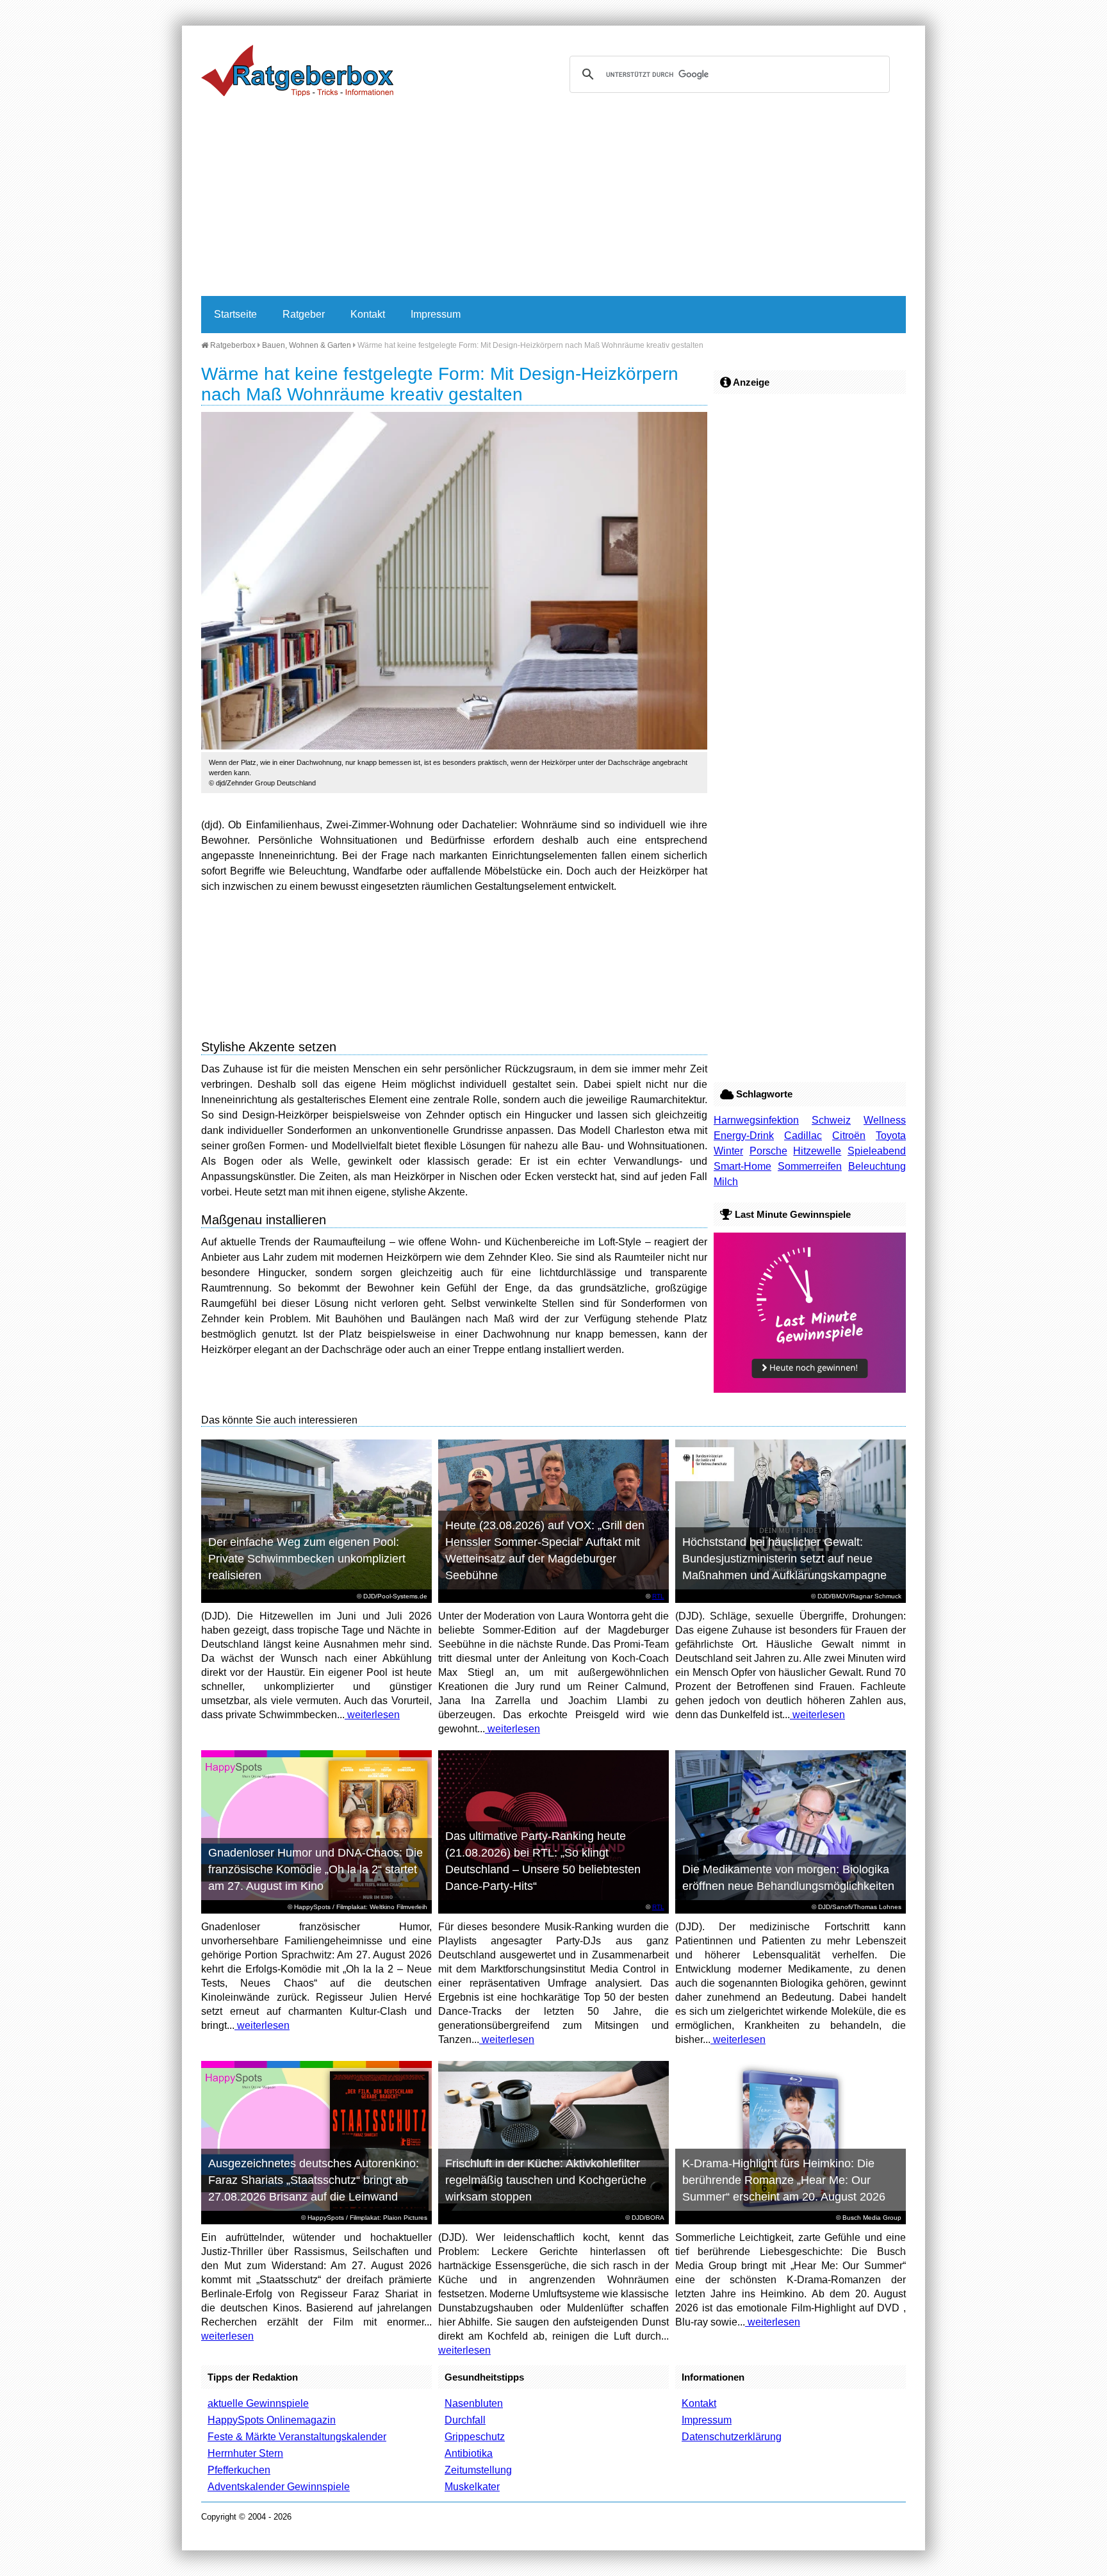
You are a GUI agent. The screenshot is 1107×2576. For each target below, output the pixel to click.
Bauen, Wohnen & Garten (307, 345)
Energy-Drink (744, 1136)
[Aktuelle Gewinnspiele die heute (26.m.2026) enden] (810, 1389)
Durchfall (465, 2420)
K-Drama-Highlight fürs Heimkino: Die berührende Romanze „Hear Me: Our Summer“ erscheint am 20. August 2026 (784, 2180)
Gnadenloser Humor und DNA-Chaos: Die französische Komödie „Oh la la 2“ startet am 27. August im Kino (316, 1869)
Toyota (891, 1136)
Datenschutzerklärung (732, 2437)
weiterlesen (372, 1715)
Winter (728, 1151)
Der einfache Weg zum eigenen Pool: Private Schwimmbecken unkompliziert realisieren (307, 1559)
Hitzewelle (817, 1151)
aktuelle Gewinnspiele (258, 2403)
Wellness (885, 1120)
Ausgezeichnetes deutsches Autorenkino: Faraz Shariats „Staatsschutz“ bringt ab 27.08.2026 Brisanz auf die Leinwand (314, 2180)
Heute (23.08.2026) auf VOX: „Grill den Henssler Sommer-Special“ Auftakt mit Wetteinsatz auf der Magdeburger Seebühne (545, 1550)
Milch (726, 1182)
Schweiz (831, 1120)
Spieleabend (877, 1151)
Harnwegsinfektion (756, 1120)
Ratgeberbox (232, 345)
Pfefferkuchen (239, 2470)
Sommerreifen (810, 1166)
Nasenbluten (474, 2403)
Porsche (768, 1151)
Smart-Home (742, 1166)
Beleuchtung (877, 1166)
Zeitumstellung (478, 2470)
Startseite (235, 314)
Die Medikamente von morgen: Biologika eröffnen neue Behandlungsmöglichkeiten (788, 1878)
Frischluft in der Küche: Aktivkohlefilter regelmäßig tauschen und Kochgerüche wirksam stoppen (546, 2180)
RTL (658, 1596)
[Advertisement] (553, 200)
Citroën (849, 1136)
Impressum (436, 314)
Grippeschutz (475, 2437)
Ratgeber (304, 314)
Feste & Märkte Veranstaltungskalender (297, 2437)
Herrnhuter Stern (245, 2453)
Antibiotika (469, 2453)
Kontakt (368, 314)
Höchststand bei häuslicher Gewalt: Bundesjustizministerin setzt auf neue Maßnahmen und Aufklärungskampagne (784, 1559)
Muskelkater (472, 2487)
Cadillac (803, 1136)
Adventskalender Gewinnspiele (279, 2487)
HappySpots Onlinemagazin (272, 2420)
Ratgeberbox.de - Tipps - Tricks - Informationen (297, 70)
